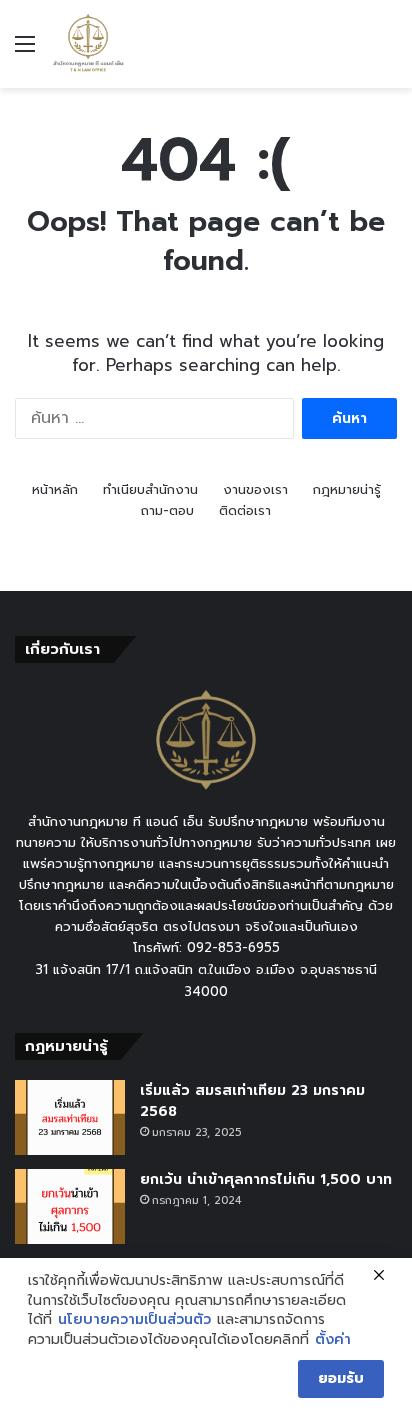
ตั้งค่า (333, 1340)
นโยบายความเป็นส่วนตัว (134, 1320)
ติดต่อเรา (245, 510)
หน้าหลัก (55, 489)
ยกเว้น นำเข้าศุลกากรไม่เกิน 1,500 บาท (266, 1179)
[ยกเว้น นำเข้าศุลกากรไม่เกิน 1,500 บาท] (70, 1206)
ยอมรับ (341, 1378)
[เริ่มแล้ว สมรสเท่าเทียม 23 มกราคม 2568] (70, 1117)
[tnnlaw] (88, 44)
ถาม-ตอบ (167, 510)
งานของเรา (255, 489)
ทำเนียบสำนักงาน (150, 489)
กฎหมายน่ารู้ (347, 489)
